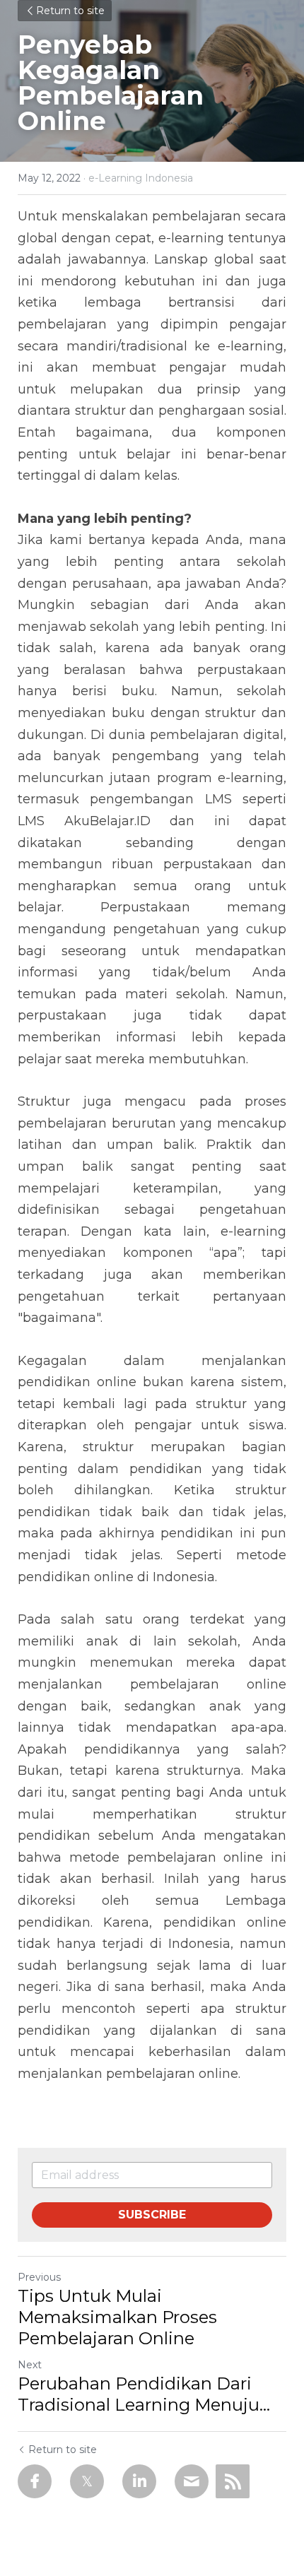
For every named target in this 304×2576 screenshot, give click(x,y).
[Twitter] (87, 2481)
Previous (39, 2277)
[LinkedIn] (139, 2481)
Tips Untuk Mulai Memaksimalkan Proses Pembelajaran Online (117, 2317)
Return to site (70, 11)
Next (30, 2365)
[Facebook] (35, 2481)
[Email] (192, 2481)
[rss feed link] (233, 2481)
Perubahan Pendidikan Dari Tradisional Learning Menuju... (144, 2394)
